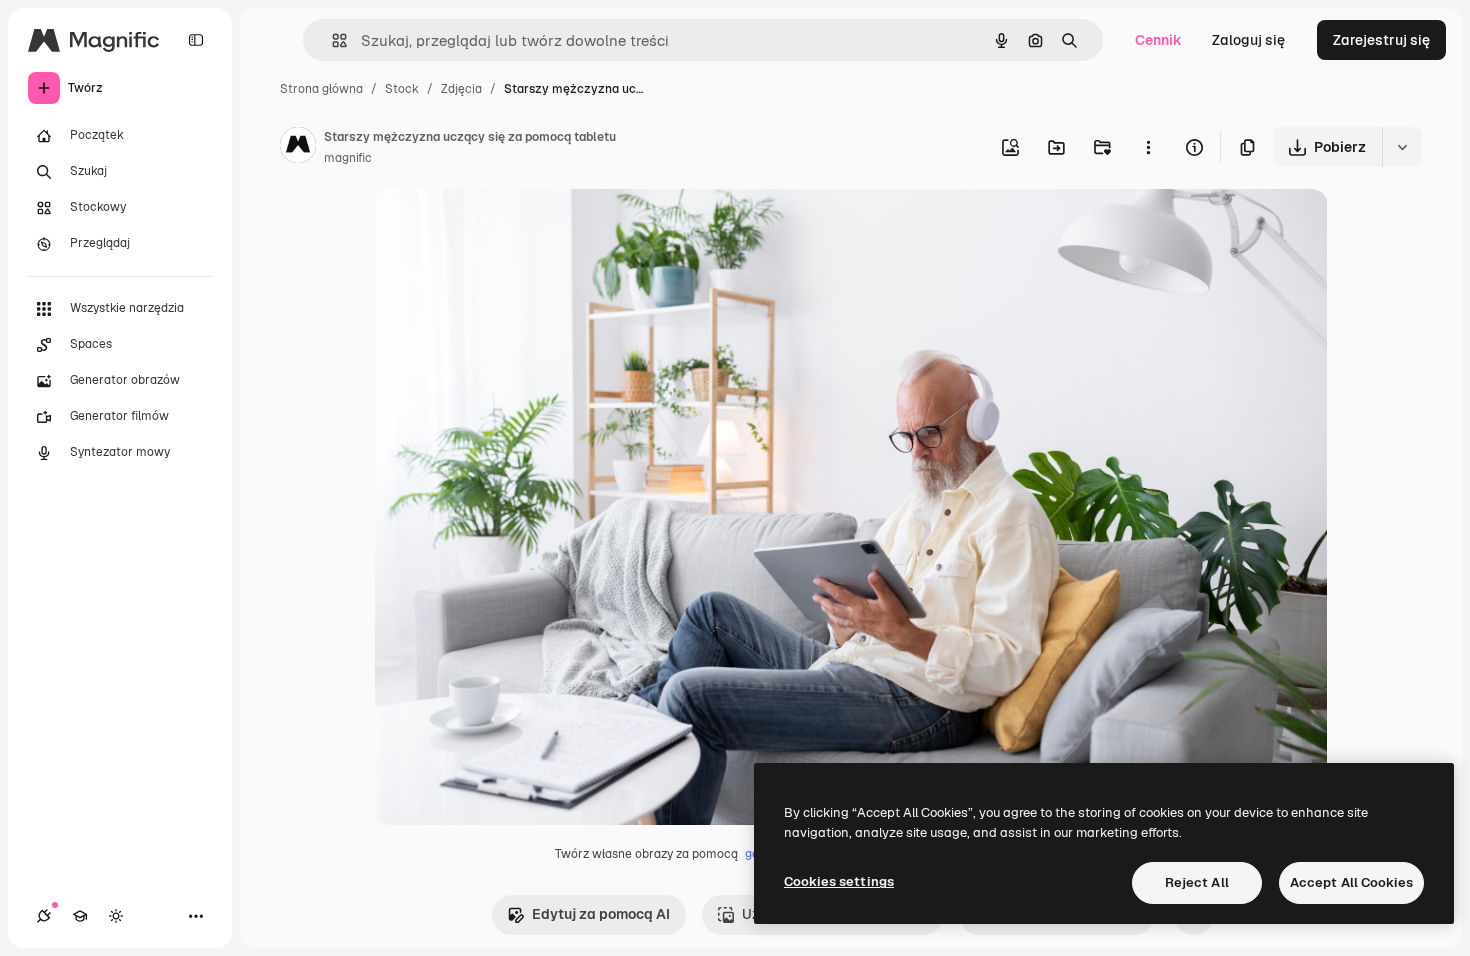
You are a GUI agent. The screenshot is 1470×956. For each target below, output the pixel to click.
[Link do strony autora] (298, 148)
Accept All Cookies (1351, 882)
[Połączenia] (44, 916)
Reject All (1197, 882)
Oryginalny (512, 227)
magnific (348, 158)
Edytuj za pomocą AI (601, 914)
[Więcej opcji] (1148, 147)
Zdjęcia (461, 89)
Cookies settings (839, 881)
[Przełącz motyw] (116, 916)
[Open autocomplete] (331, 40)
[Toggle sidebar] (196, 40)
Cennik (1158, 40)
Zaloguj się (1248, 40)
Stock (402, 89)
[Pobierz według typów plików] (1402, 147)
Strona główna (321, 89)
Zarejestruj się (1381, 40)
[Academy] (80, 916)
